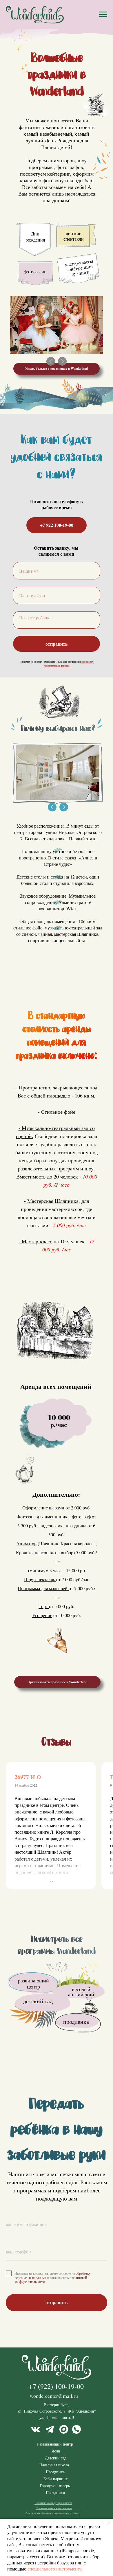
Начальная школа (54, 2465)
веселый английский (81, 1992)
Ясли (56, 2451)
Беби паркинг (55, 2479)
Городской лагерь (55, 2486)
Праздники (55, 2493)
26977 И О (28, 1777)
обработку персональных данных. (69, 664)
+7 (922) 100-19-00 (56, 2386)
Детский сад (56, 2458)
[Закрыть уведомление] (109, 2523)
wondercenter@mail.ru (54, 2396)
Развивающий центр (55, 2444)
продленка (76, 2022)
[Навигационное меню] (103, 14)
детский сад (38, 2001)
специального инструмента (55, 2569)
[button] (57, 369)
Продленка (55, 2472)
